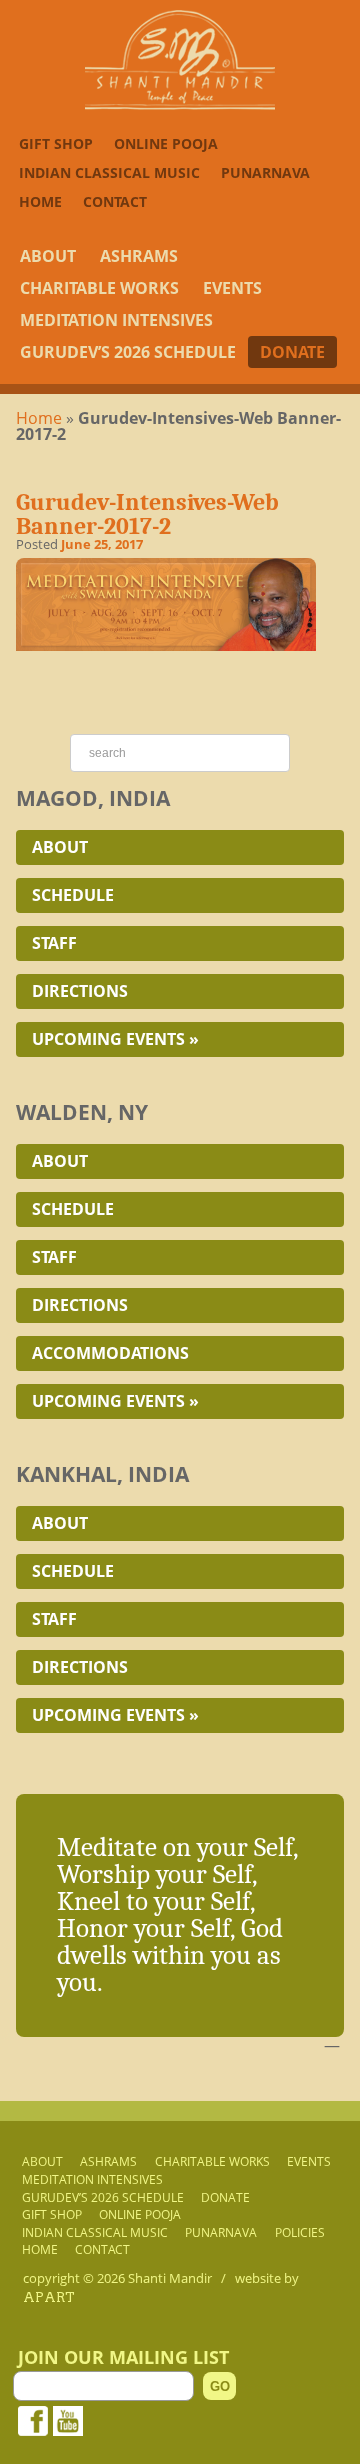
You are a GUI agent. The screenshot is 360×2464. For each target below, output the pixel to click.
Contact (115, 201)
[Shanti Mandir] (180, 104)
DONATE (292, 352)
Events (232, 288)
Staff (54, 943)
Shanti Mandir (170, 2278)
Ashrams (139, 256)
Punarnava (265, 172)
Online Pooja (166, 143)
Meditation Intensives (116, 320)
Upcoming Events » (115, 1039)
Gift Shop (56, 143)
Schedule (73, 895)
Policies (300, 2232)
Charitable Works (99, 288)
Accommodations (110, 1353)
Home (40, 201)
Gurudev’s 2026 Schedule (128, 352)
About (48, 256)
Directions (80, 991)
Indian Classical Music (109, 172)
